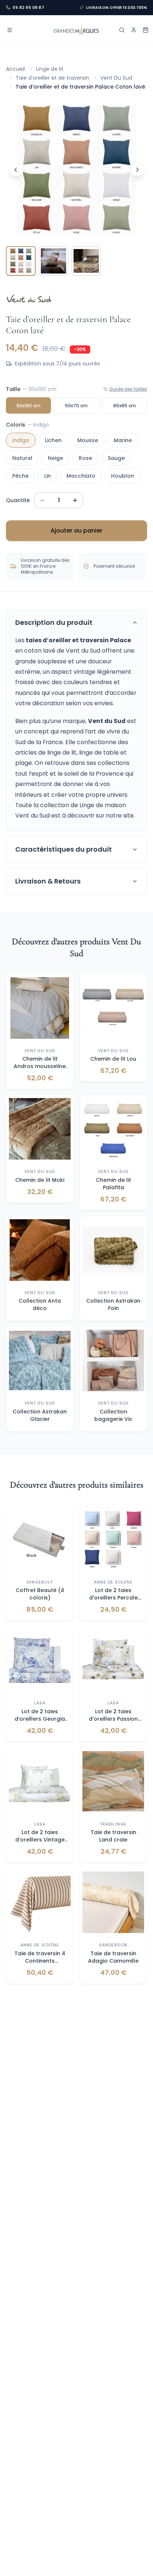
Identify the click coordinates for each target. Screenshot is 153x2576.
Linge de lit (50, 69)
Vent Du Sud (116, 78)
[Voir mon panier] (146, 30)
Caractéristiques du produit (64, 849)
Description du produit (54, 622)
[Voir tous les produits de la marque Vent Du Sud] (29, 299)
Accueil (15, 69)
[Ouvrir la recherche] (122, 30)
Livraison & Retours (48, 881)
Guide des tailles (128, 389)
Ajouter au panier (76, 531)
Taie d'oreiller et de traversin (52, 78)
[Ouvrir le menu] (10, 30)
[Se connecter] (134, 30)
